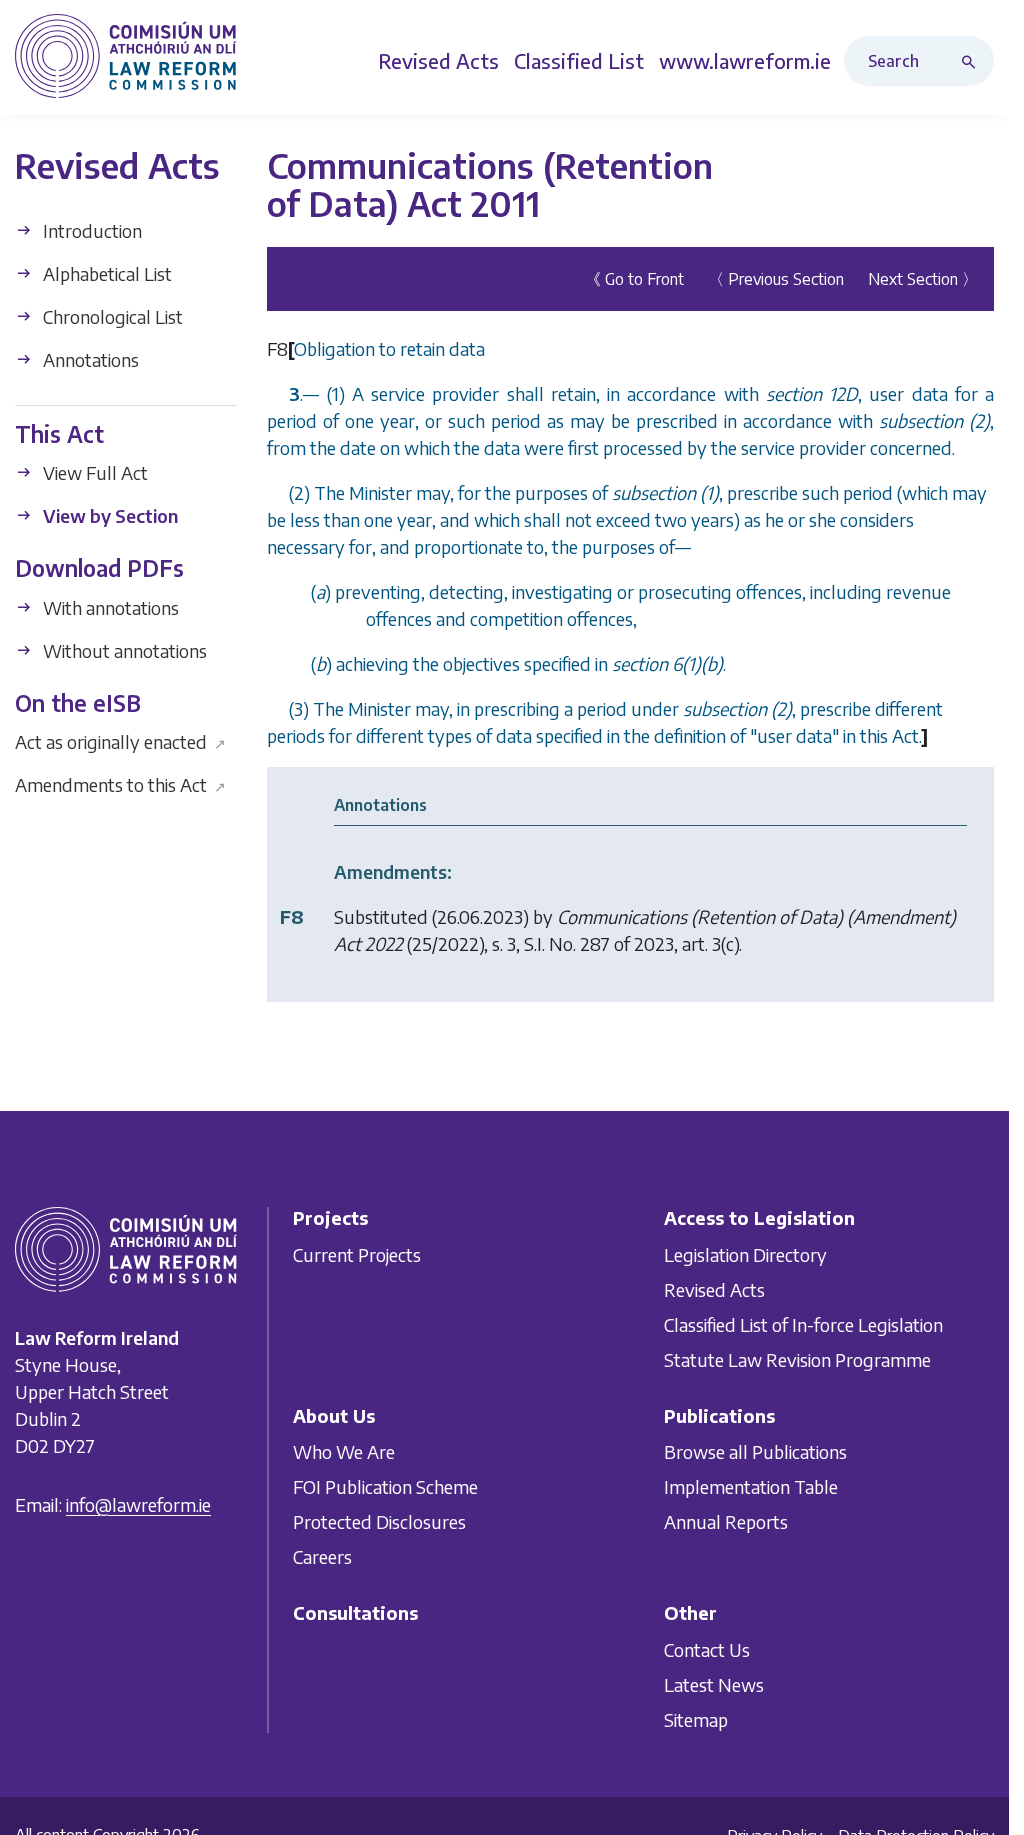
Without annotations (123, 650)
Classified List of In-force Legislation (803, 1324)
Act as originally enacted (120, 741)
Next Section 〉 (923, 279)
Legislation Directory (745, 1254)
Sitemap (696, 1719)
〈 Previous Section (776, 279)
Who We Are (344, 1451)
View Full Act (93, 472)
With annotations (109, 607)
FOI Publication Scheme (385, 1486)
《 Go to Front (634, 279)
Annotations (89, 359)
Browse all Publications (755, 1451)
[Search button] (973, 61)
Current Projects (357, 1254)
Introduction (90, 230)
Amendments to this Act (120, 784)
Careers (322, 1556)
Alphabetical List (105, 273)
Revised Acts (714, 1289)
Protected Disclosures (379, 1521)
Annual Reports (726, 1521)
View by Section (108, 515)
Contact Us (707, 1649)
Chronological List (111, 316)
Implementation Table (751, 1486)
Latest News (714, 1684)
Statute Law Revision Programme (797, 1359)
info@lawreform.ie (138, 1505)
